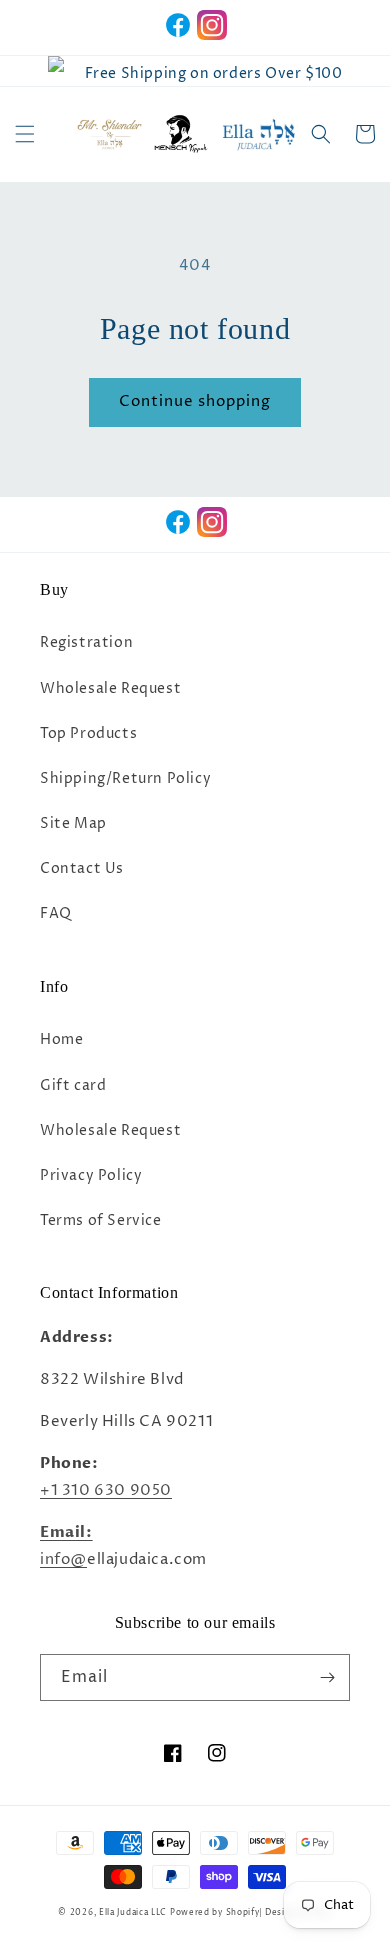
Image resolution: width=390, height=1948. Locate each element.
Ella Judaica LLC (133, 1912)
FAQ (56, 913)
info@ (63, 1559)
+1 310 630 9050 (106, 1490)
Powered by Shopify (215, 1912)
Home (61, 1039)
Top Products (88, 733)
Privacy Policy (91, 1175)
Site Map (73, 823)
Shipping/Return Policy (125, 778)
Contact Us (82, 868)
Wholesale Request (110, 688)
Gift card (73, 1085)
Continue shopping (195, 401)
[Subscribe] (327, 1677)
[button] (25, 134)
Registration (86, 642)
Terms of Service (101, 1220)
